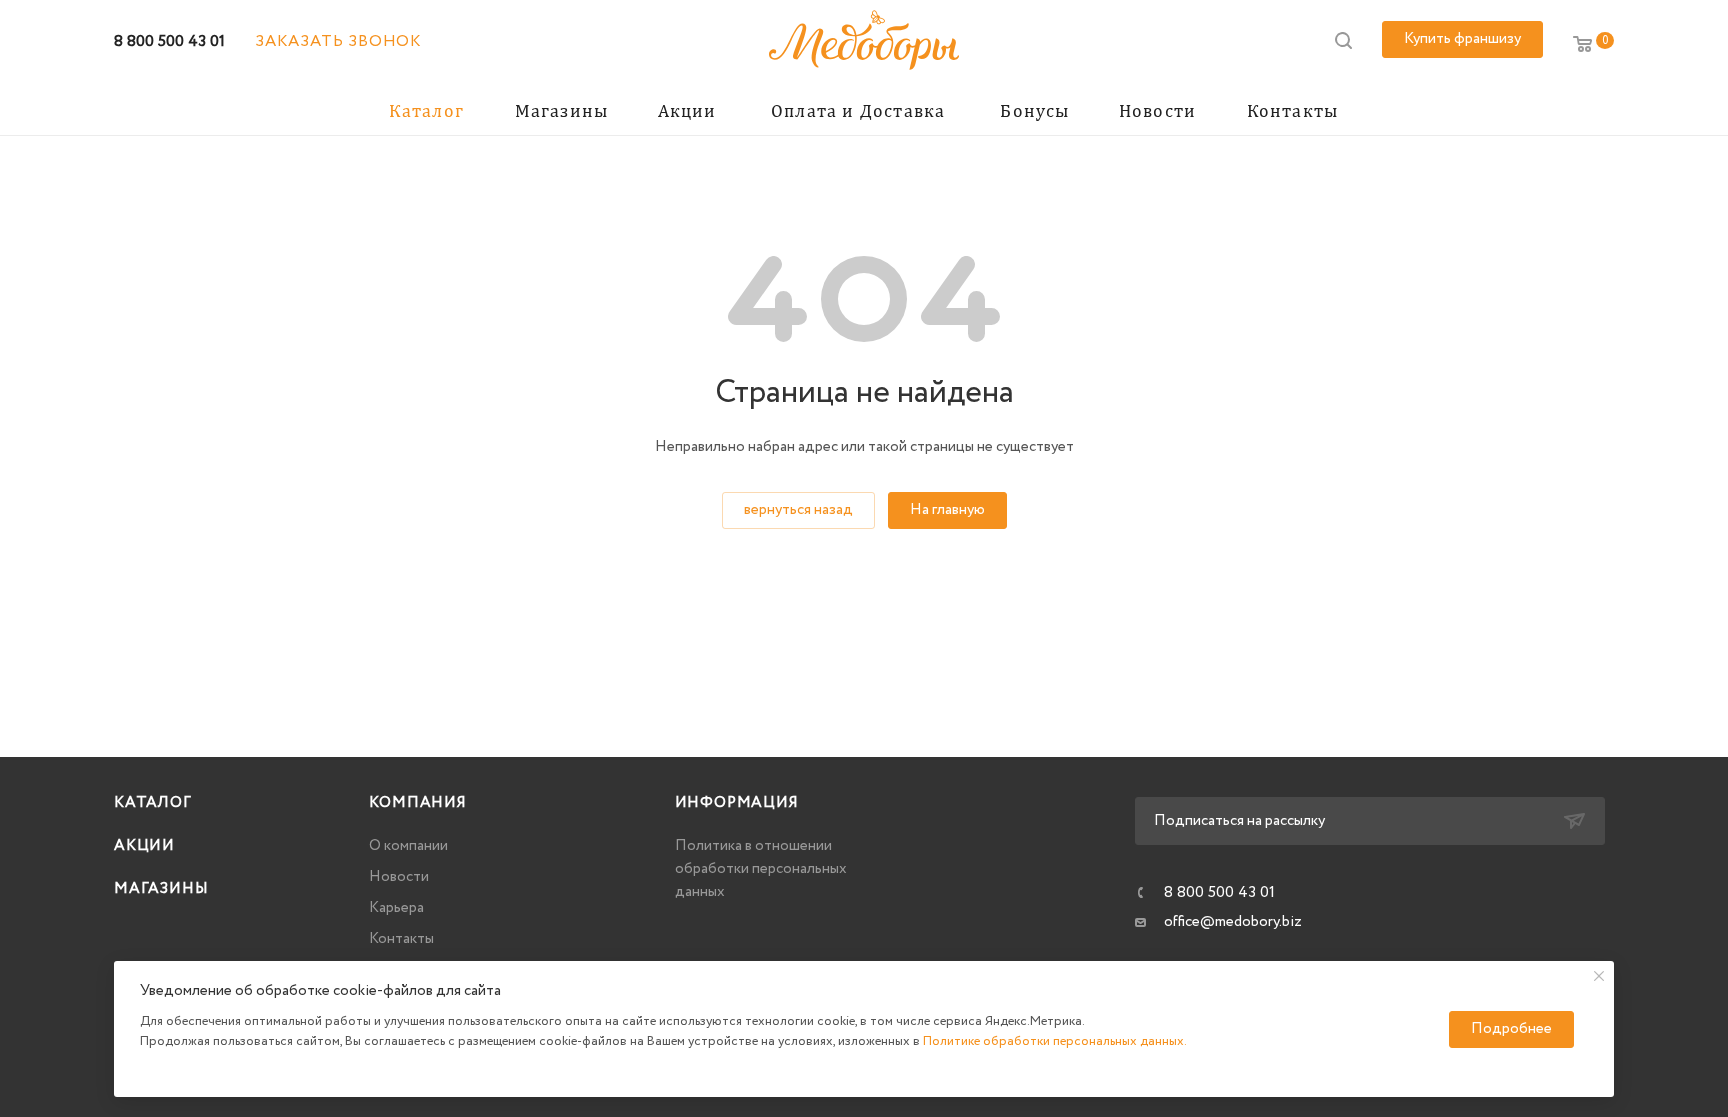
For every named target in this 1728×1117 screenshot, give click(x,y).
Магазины (161, 889)
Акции (144, 846)
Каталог (153, 803)
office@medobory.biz (1233, 922)
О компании (408, 846)
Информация (737, 803)
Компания (417, 803)
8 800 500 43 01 (169, 41)
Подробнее (1511, 1029)
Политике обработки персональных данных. (1055, 1041)
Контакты (401, 939)
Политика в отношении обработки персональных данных (761, 869)
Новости (399, 877)
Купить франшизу (1462, 39)
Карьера (396, 908)
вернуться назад (798, 510)
